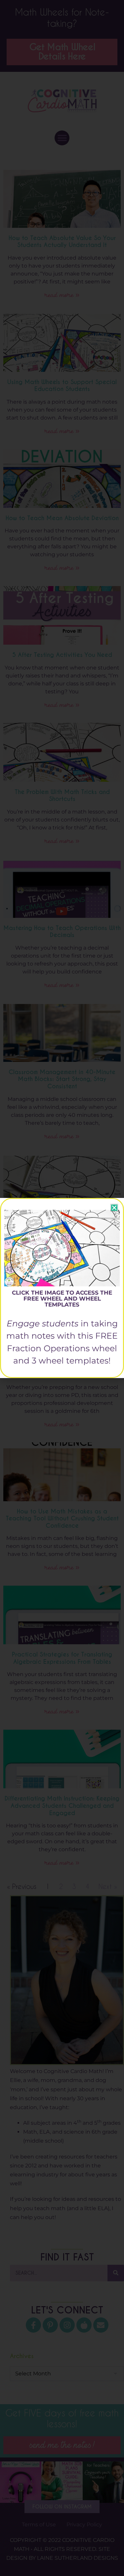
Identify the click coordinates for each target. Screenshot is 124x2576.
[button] (114, 1208)
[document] (62, 1288)
